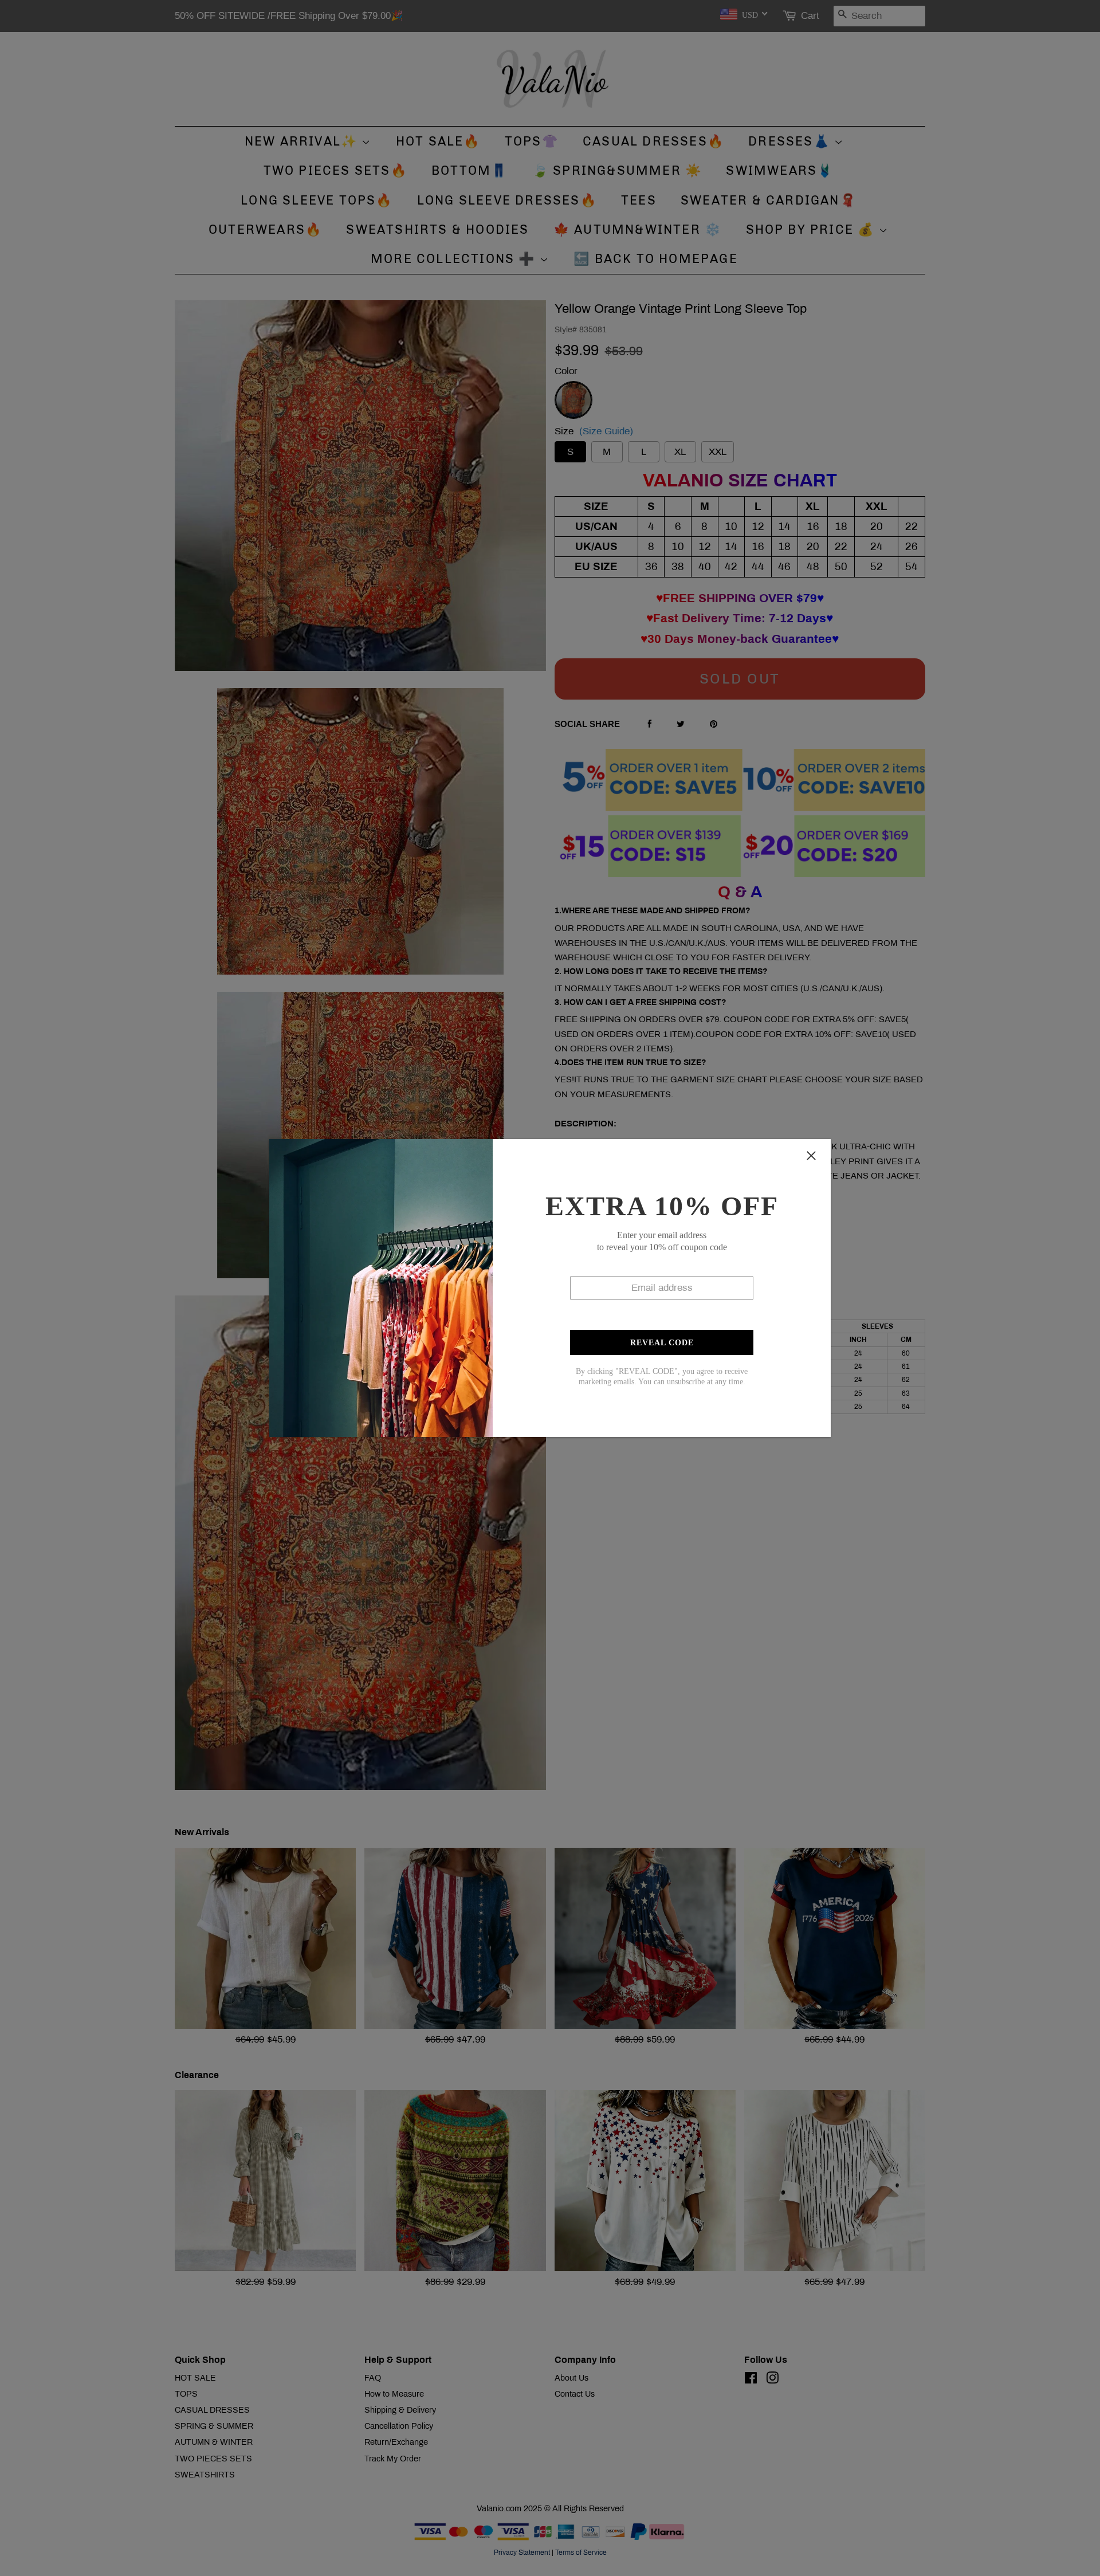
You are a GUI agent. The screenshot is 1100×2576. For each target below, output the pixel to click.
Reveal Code (662, 1343)
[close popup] (811, 1156)
